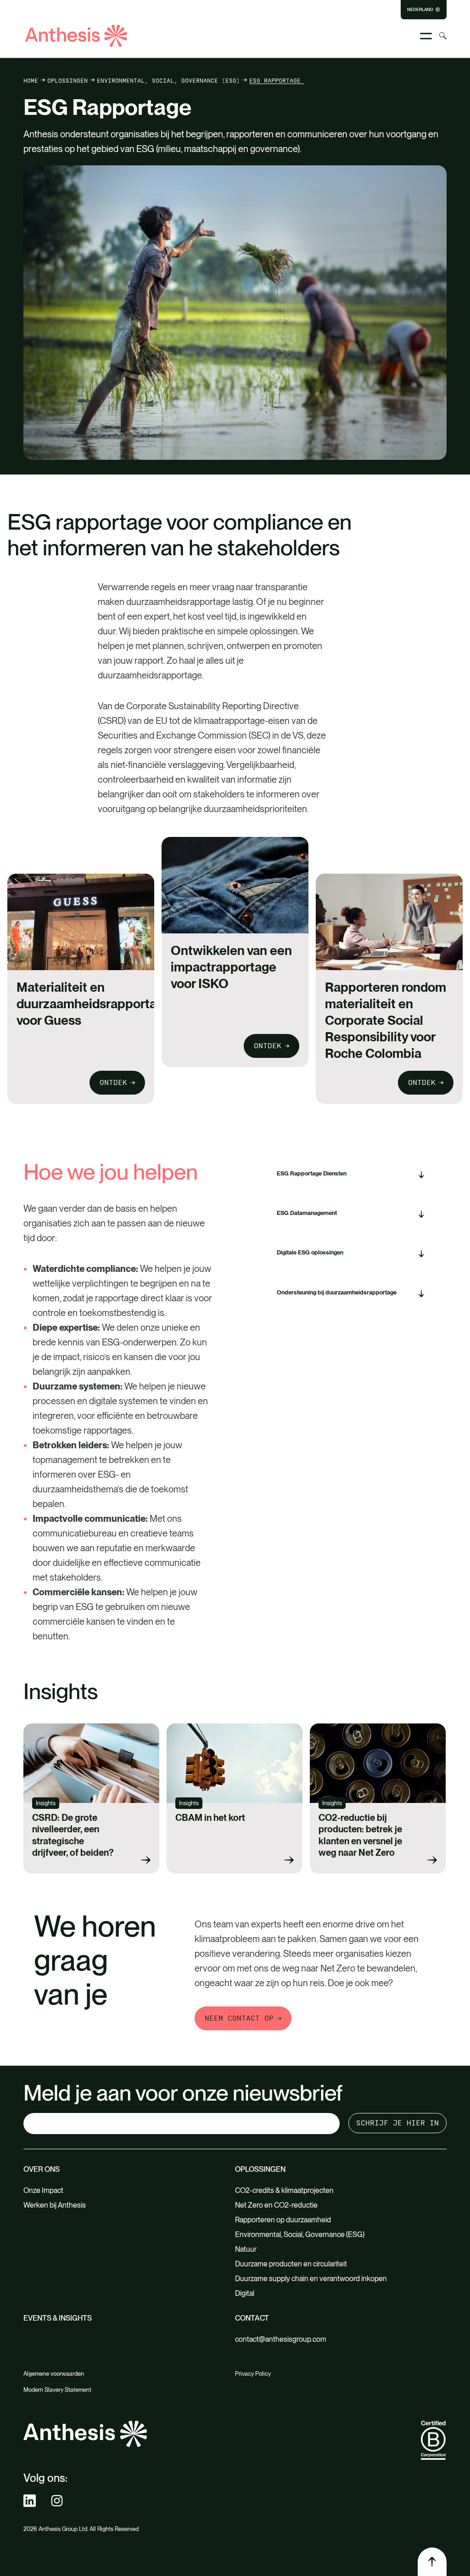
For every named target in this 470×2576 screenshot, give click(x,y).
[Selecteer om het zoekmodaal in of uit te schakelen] (443, 36)
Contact (252, 2318)
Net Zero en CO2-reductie (276, 2205)
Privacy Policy (253, 2374)
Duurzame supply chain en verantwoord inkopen (311, 2279)
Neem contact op (239, 2018)
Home (31, 80)
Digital (245, 2293)
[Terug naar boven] (432, 2562)
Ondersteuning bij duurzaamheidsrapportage (337, 1292)
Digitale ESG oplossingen (310, 1252)
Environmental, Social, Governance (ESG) (168, 80)
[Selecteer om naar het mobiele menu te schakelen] (426, 36)
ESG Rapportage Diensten (312, 1173)
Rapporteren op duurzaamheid (284, 2220)
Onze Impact (43, 2190)
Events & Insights (58, 2318)
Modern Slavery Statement (57, 2390)
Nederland (420, 10)
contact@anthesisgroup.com (281, 2339)
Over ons (42, 2169)
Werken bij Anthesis (55, 2205)
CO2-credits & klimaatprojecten (285, 2190)
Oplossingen (67, 80)
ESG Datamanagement (307, 1213)
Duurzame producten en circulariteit (291, 2264)
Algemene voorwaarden (54, 2374)
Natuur (246, 2249)
